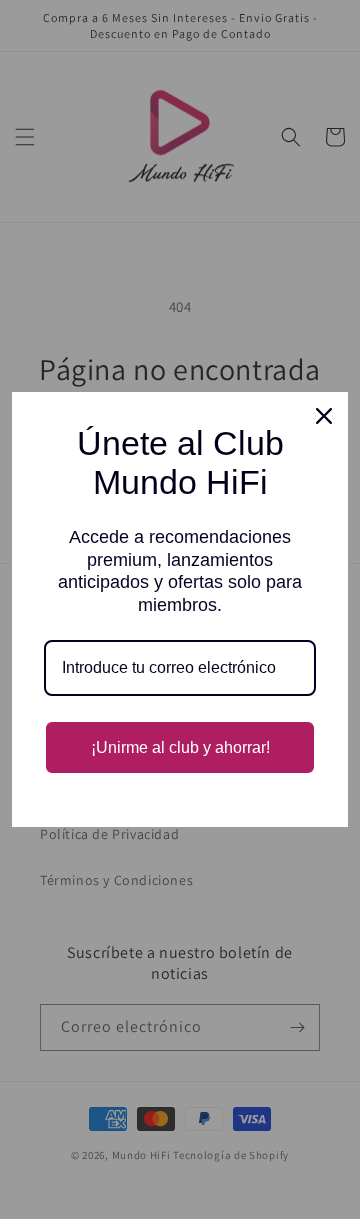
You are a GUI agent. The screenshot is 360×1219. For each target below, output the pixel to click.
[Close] (324, 416)
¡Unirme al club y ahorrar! (180, 747)
